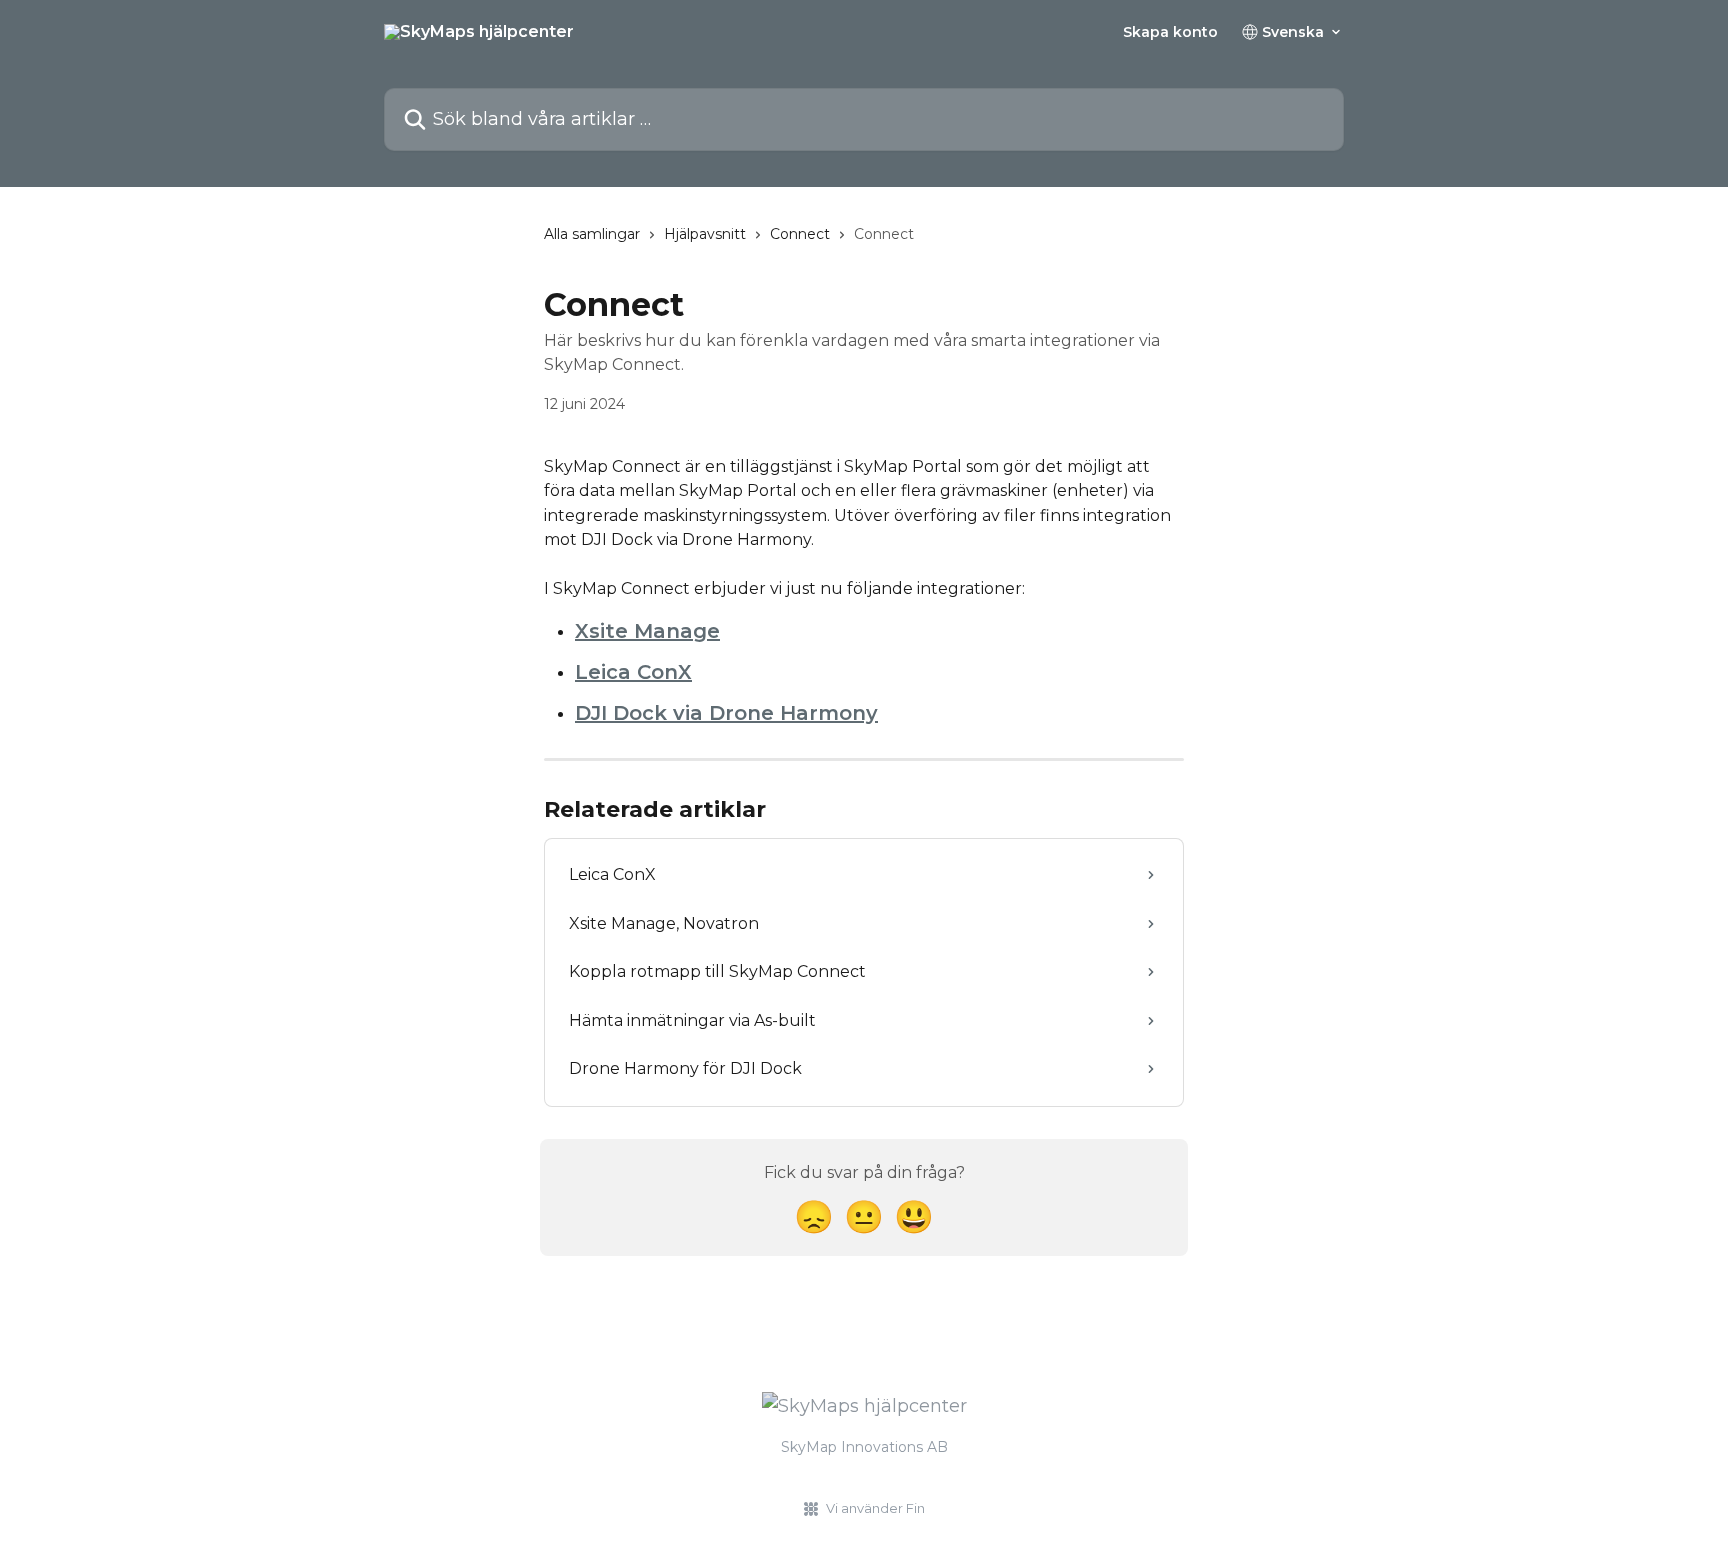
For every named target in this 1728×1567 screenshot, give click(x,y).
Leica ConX (633, 672)
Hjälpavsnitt (705, 234)
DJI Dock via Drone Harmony (726, 713)
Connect (800, 234)
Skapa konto (1170, 32)
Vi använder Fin (875, 1508)
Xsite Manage (647, 631)
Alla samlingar (592, 234)
